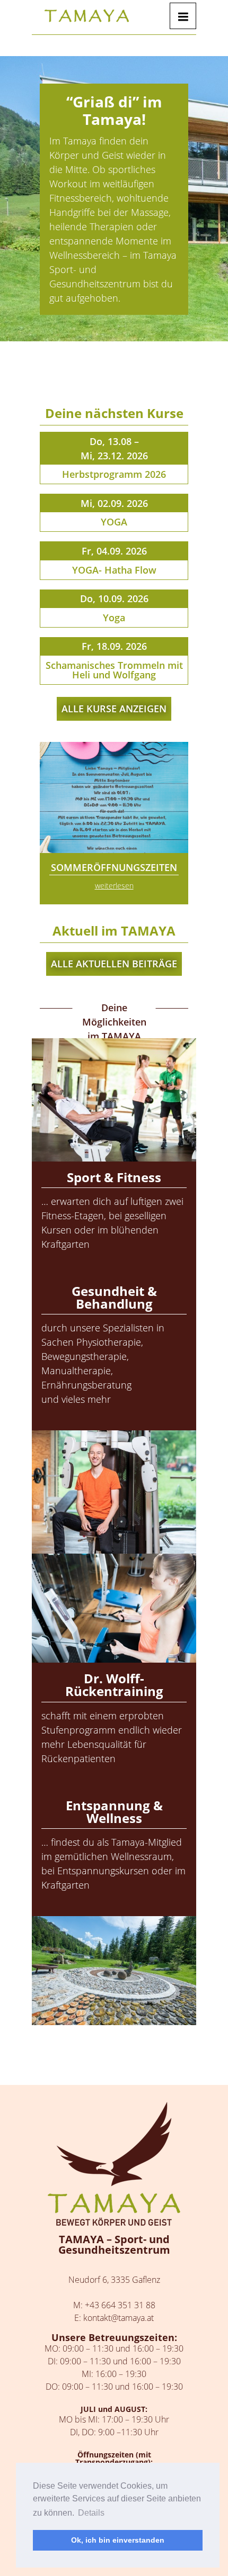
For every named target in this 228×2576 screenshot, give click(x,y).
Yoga (114, 618)
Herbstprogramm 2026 (114, 474)
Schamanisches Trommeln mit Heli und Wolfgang (114, 670)
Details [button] (91, 2513)
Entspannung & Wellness (114, 1812)
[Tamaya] (87, 16)
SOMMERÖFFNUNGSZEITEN (114, 867)
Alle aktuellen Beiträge (114, 964)
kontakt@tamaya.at (119, 2318)
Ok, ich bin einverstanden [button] (118, 2540)
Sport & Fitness (114, 1177)
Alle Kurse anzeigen (114, 709)
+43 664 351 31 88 (120, 2305)
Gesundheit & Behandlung (114, 1297)
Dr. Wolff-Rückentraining (114, 1685)
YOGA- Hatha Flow (114, 570)
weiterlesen (114, 886)
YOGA (114, 522)
